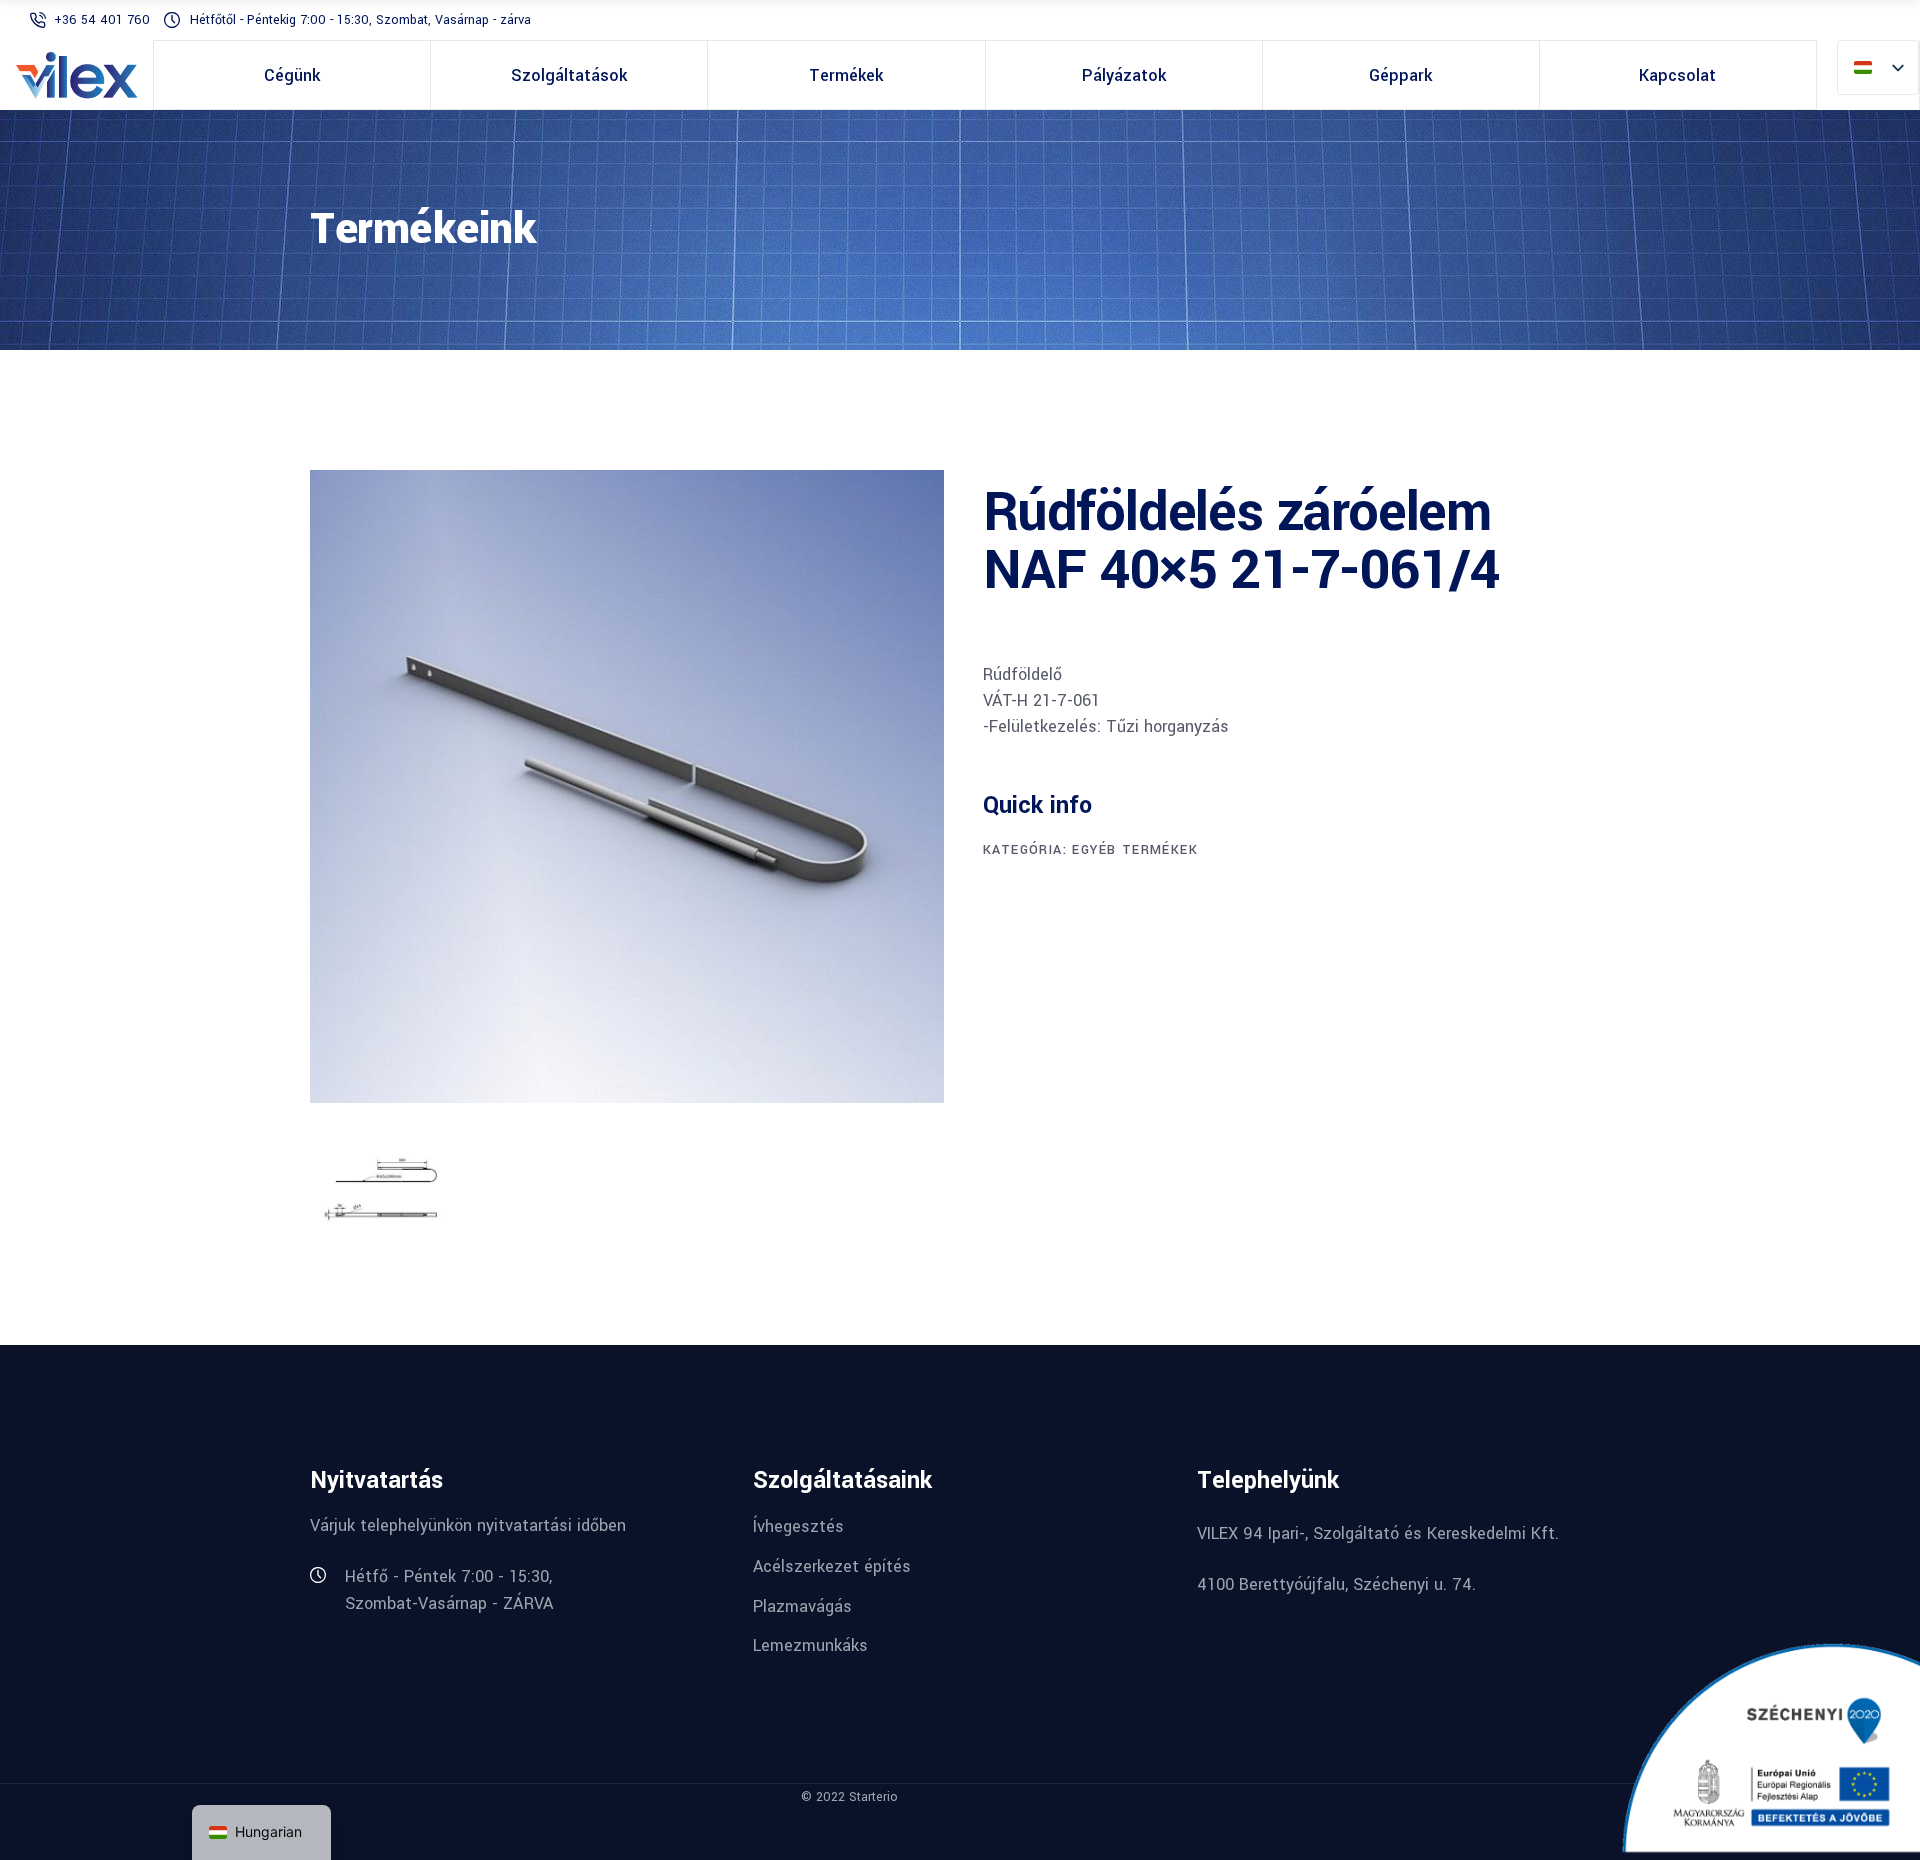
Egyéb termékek (1135, 850)
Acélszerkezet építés (832, 1566)
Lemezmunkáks (810, 1645)
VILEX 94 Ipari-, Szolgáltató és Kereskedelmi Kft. (1378, 1533)
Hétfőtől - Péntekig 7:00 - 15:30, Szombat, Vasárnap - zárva (360, 20)
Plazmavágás (802, 1605)
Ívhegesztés (798, 1526)
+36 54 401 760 (104, 20)
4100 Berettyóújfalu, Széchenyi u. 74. (1336, 1584)
